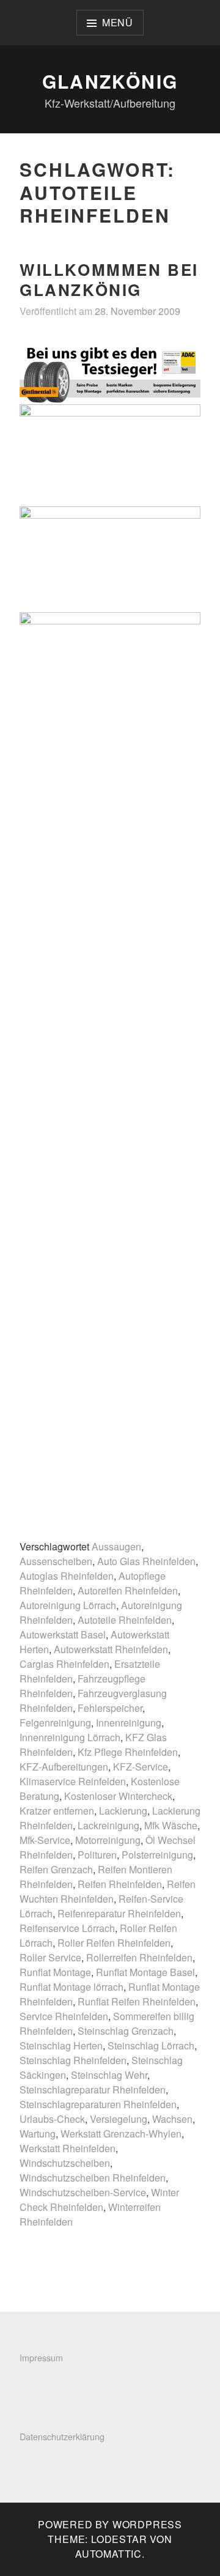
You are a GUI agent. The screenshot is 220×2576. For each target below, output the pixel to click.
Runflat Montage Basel (145, 1972)
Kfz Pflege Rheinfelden (128, 1752)
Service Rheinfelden (64, 2016)
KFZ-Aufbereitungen (64, 1767)
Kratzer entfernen (57, 1811)
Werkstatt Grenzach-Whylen (121, 2134)
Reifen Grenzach (56, 1869)
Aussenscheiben (56, 1561)
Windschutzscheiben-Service (83, 2192)
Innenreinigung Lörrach (70, 1737)
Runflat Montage (55, 1972)
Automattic (108, 2554)
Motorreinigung (108, 1840)
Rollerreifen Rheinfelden (139, 1957)
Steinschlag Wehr (109, 2075)
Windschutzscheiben (65, 2163)
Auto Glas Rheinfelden (146, 1561)
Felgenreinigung (55, 1723)
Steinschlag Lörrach (151, 2045)
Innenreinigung (129, 1723)
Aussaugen (116, 1546)
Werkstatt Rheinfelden (68, 2148)
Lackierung (123, 1811)
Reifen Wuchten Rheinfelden (108, 1891)
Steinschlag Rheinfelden (73, 2060)
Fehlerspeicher (110, 1708)
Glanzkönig (110, 81)
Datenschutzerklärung (62, 2436)
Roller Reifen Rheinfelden (114, 1943)
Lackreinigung (108, 1825)
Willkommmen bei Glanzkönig (109, 279)
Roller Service (50, 1957)
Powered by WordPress (110, 2524)
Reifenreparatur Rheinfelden (119, 1913)
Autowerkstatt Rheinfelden (111, 1649)
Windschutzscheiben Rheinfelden (93, 2178)
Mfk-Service (45, 1840)
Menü (118, 22)
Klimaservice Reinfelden (73, 1781)
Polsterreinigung (157, 1855)
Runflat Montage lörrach (71, 1987)
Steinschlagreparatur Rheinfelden (93, 2089)
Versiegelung (119, 2119)
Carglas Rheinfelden (64, 1664)
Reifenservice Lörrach (67, 1928)
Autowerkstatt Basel (63, 1634)
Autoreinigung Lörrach (68, 1605)
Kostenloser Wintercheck (118, 1796)
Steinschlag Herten (61, 2045)
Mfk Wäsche (171, 1825)
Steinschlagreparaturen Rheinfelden (98, 2104)
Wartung (38, 2134)
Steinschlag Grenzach (126, 2031)
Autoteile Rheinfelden (125, 1620)
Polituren (97, 1855)
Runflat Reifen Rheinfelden (137, 2001)
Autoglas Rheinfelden (67, 1576)
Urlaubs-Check (52, 2119)
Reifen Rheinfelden (120, 1884)
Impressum (41, 2357)
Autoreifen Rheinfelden (128, 1590)
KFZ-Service (141, 1767)
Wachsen (172, 2119)
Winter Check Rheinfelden (99, 2200)
